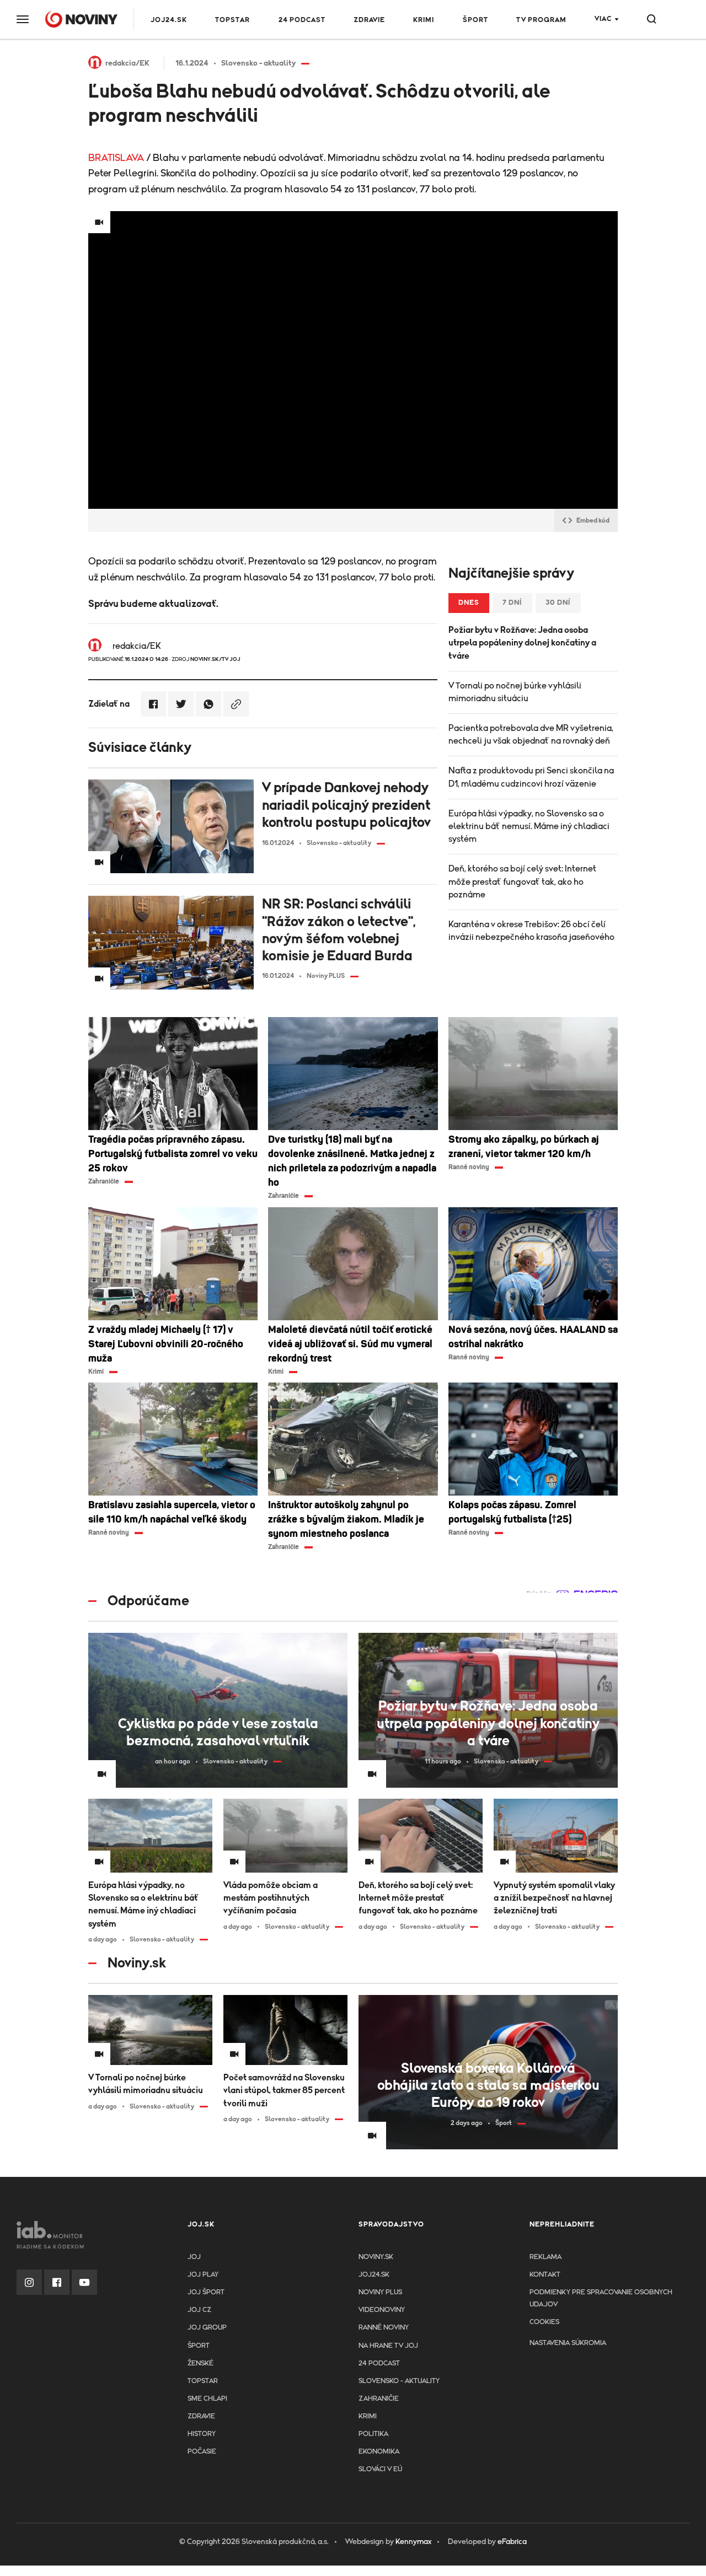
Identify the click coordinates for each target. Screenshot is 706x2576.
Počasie (202, 2452)
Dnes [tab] (469, 603)
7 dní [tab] (512, 603)
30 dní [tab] (558, 603)
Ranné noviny (384, 2328)
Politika (373, 2434)
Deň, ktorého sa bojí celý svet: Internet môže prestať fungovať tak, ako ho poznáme (522, 881)
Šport (475, 20)
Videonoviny (382, 2310)
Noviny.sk (376, 2257)
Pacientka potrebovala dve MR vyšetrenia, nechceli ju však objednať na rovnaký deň (531, 735)
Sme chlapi (207, 2399)
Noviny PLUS (380, 2292)
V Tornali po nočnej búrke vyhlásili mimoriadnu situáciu (515, 692)
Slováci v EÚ (380, 2469)
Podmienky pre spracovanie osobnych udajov (601, 2298)
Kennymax (413, 2542)
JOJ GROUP (207, 2328)
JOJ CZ (199, 2310)
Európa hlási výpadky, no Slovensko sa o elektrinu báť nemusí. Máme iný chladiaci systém (529, 826)
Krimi (424, 20)
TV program (541, 20)
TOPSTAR (232, 20)
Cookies (544, 2322)
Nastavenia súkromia (568, 2343)
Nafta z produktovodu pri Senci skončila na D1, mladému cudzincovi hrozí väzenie (531, 777)
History (202, 2434)
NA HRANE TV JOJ (388, 2346)
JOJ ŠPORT (206, 2292)
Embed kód (593, 520)
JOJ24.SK (169, 20)
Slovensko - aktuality (399, 2381)
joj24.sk (374, 2275)
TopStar (203, 2381)
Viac (603, 19)
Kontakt (545, 2275)
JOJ (194, 2257)
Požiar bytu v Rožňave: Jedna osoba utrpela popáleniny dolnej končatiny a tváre (522, 643)
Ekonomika (379, 2452)
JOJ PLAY (203, 2275)
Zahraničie (379, 2399)
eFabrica (512, 2542)
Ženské (200, 2363)
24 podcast (302, 20)
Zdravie (369, 20)
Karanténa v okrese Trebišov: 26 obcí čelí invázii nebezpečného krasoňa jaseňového (531, 931)
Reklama (545, 2257)
